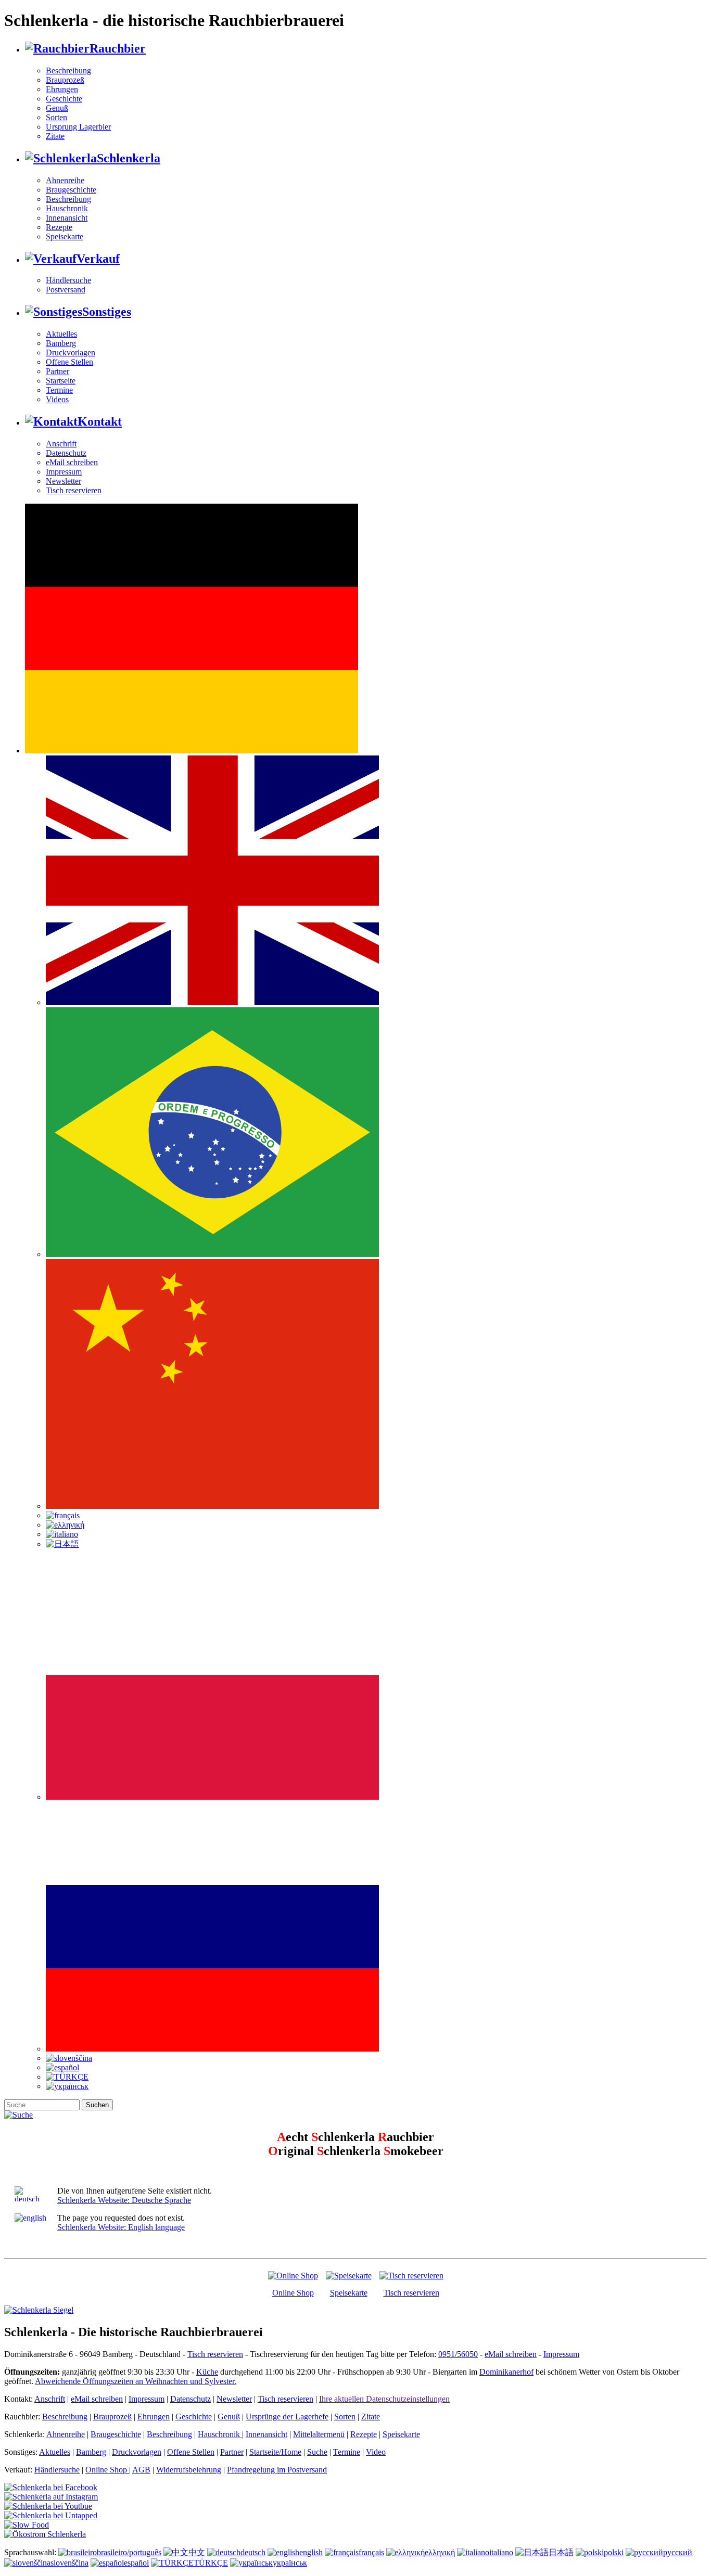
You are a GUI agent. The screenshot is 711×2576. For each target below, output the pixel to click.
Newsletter (64, 481)
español (136, 2563)
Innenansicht (67, 218)
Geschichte (64, 99)
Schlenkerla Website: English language (121, 2227)
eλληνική (440, 2552)
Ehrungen (62, 89)
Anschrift (61, 444)
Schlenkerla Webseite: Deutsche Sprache (124, 2200)
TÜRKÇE (211, 2563)
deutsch (253, 2552)
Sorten (56, 117)
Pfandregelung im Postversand (277, 2470)
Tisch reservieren (74, 490)
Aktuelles (61, 334)
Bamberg (61, 343)
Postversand (66, 290)
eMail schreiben (72, 462)
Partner (58, 371)
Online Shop (293, 2293)
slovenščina (69, 2563)
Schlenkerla (129, 158)
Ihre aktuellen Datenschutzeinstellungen (384, 2399)
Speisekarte (65, 236)
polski (614, 2552)
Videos (57, 399)
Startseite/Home (275, 2452)
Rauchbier (118, 48)
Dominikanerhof (506, 2372)
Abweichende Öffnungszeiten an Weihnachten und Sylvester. (136, 2381)
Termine (59, 390)
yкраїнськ (290, 2563)
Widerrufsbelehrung (189, 2470)
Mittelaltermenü (319, 2434)
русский (678, 2552)
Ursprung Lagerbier (78, 127)
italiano (501, 2552)
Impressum (64, 472)
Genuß (57, 108)
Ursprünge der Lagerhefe (287, 2417)
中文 (197, 2552)
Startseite (61, 381)
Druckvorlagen (71, 353)
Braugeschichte (71, 190)
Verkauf (98, 259)
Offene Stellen (69, 362)
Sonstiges (107, 312)
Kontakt (100, 421)
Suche (317, 2452)
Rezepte (59, 227)
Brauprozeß (65, 80)
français (371, 2552)
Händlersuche (68, 280)
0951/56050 (458, 2354)
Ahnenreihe (65, 180)
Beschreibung (68, 71)
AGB (141, 2470)
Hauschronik (67, 208)
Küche (207, 2372)
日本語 (561, 2552)
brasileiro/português (129, 2552)
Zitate (55, 136)
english (311, 2552)
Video (376, 2452)
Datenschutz (66, 453)
